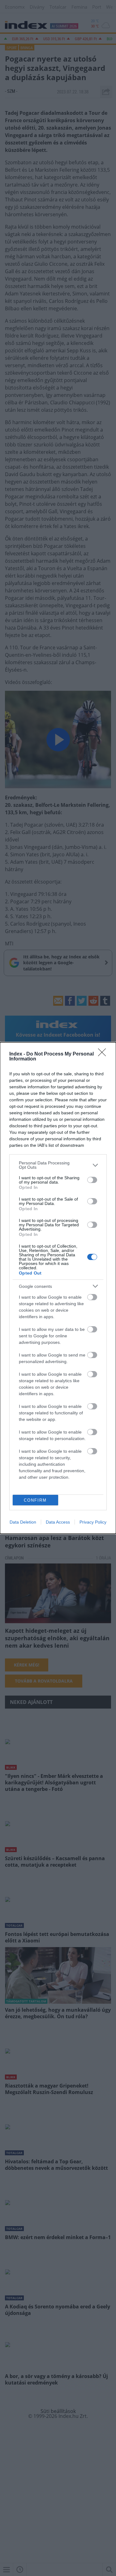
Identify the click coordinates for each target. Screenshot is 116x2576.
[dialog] (58, 1288)
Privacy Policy (93, 1522)
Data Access (58, 1522)
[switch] (92, 1180)
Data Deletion (23, 1522)
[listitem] (58, 1165)
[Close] (104, 1054)
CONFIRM (35, 1500)
